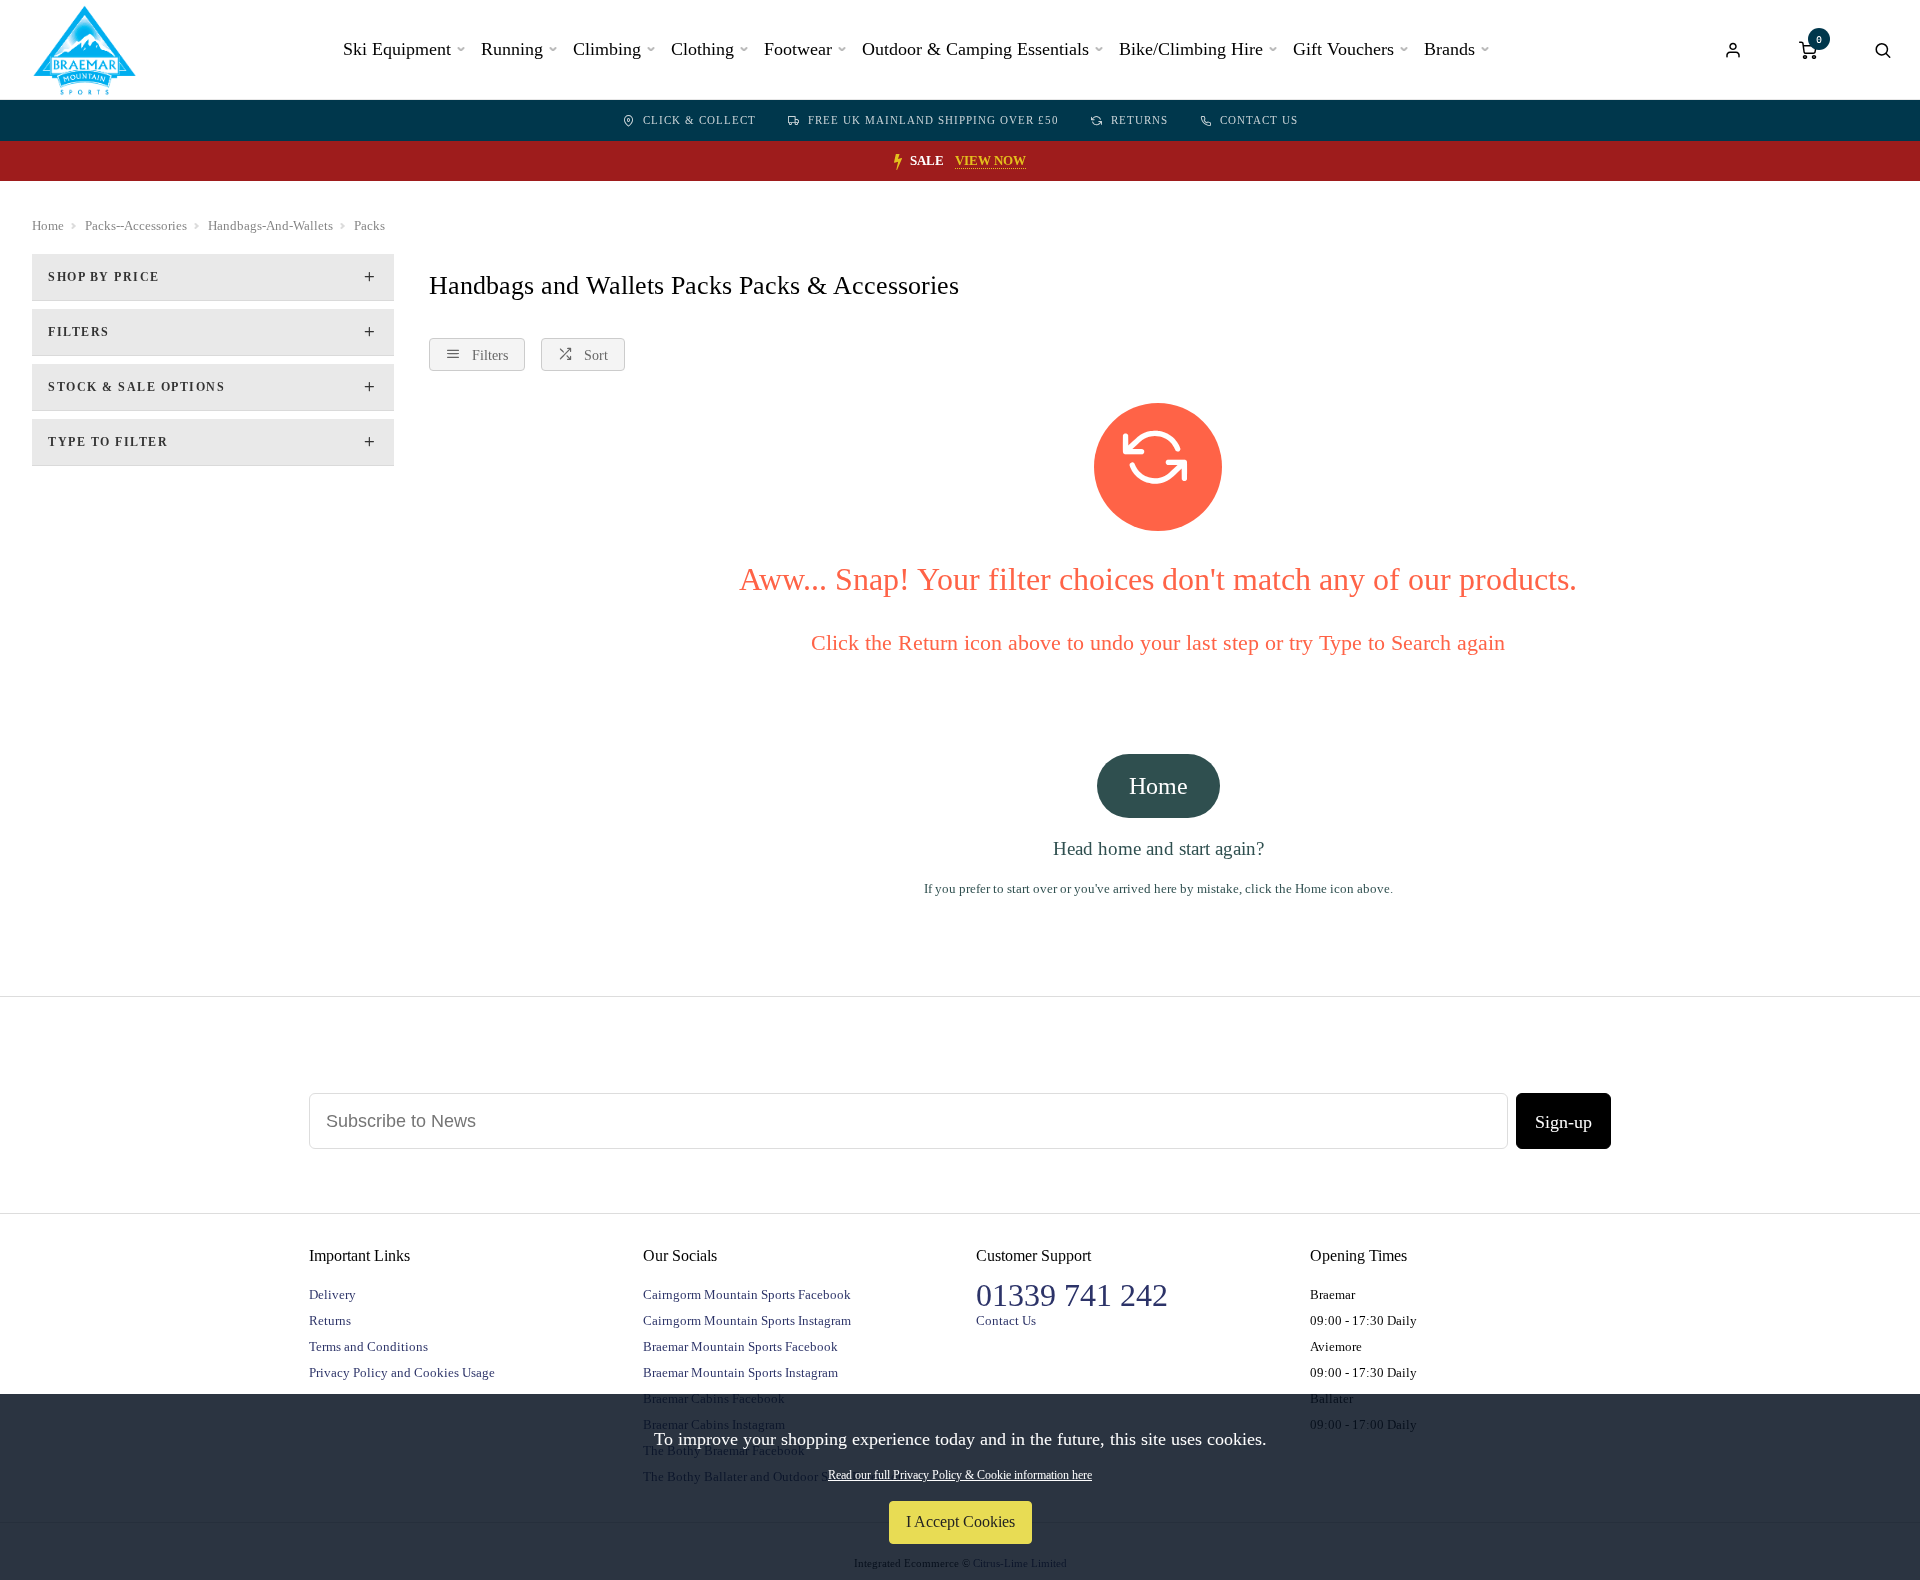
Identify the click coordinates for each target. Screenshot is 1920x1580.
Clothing (702, 49)
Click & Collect (699, 120)
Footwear (798, 49)
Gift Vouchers (1343, 49)
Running (512, 49)
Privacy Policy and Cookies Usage (402, 1372)
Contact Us (1259, 120)
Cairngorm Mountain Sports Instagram (747, 1320)
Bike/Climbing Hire (1191, 49)
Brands (1449, 49)
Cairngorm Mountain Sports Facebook (747, 1294)
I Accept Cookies (960, 1521)
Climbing (607, 49)
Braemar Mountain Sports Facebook (740, 1346)
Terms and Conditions (368, 1346)
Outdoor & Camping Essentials (975, 49)
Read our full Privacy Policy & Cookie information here (960, 1475)
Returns (1139, 120)
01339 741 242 (1072, 1295)
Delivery (332, 1294)
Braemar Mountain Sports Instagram (740, 1372)
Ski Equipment (397, 49)
